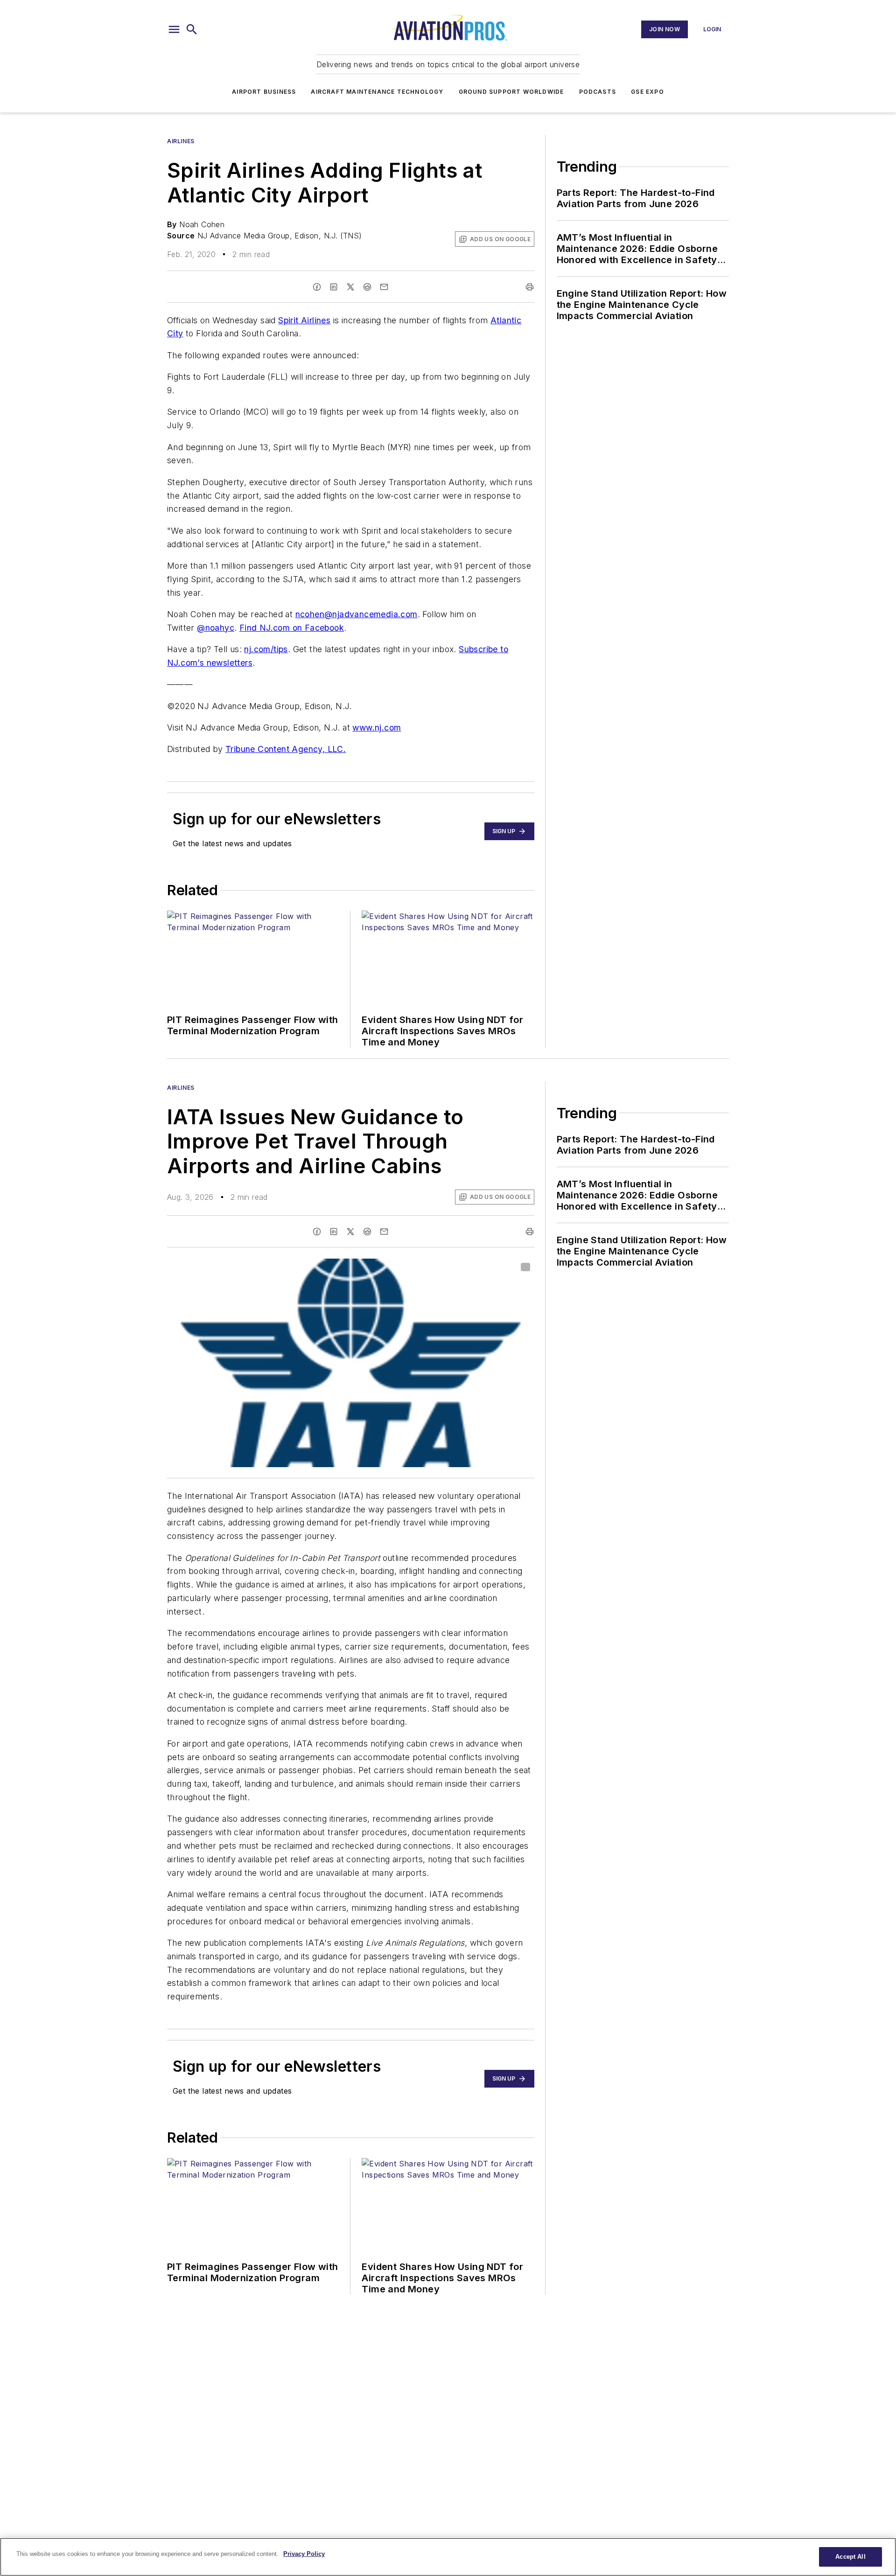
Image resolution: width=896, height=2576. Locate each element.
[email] (384, 287)
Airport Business (264, 92)
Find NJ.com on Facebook (292, 628)
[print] (530, 287)
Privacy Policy (304, 2554)
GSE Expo (647, 92)
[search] (192, 29)
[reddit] (367, 287)
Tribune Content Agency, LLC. (286, 749)
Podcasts (598, 92)
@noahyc (216, 628)
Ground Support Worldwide (511, 92)
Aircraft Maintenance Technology (377, 92)
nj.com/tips (266, 649)
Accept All (850, 2557)
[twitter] (350, 287)
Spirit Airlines (304, 320)
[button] (174, 29)
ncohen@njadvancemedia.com (357, 614)
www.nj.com (377, 728)
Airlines (181, 141)
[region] (448, 2557)
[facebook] (317, 287)
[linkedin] (334, 287)
